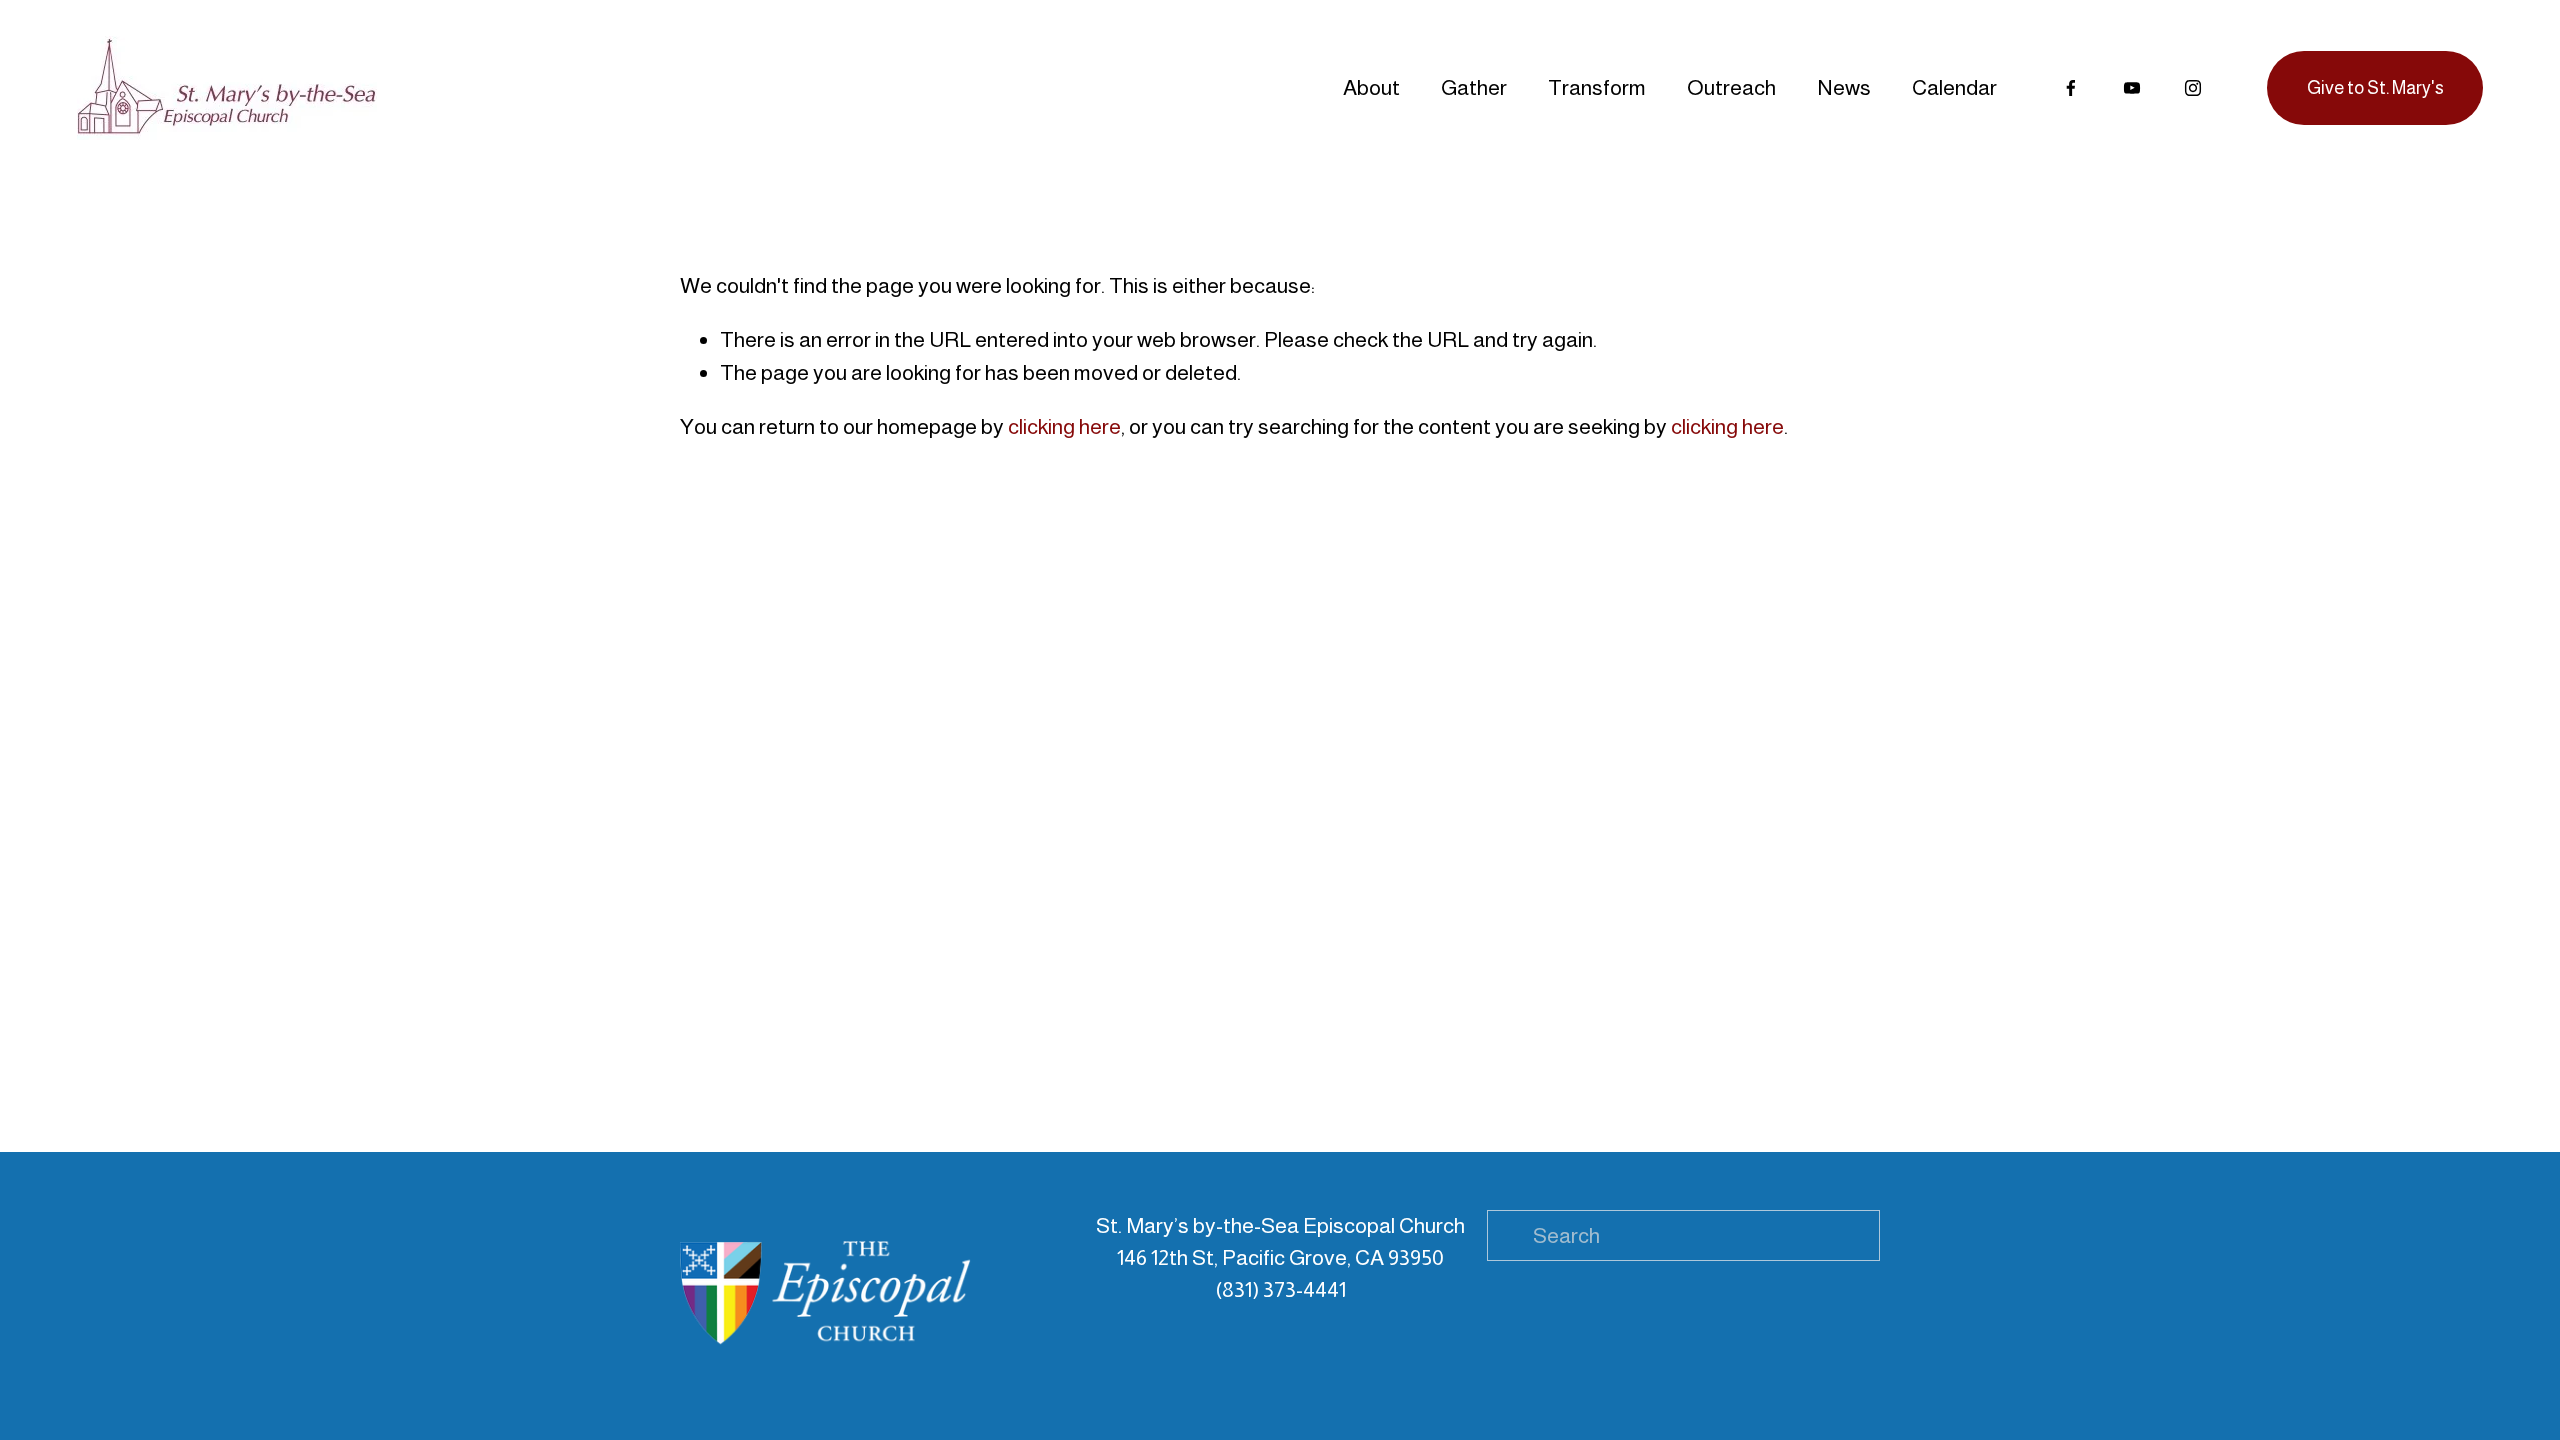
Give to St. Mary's (2375, 88)
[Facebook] (2071, 88)
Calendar (1954, 87)
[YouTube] (2132, 88)
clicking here (1064, 426)
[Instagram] (2193, 88)
